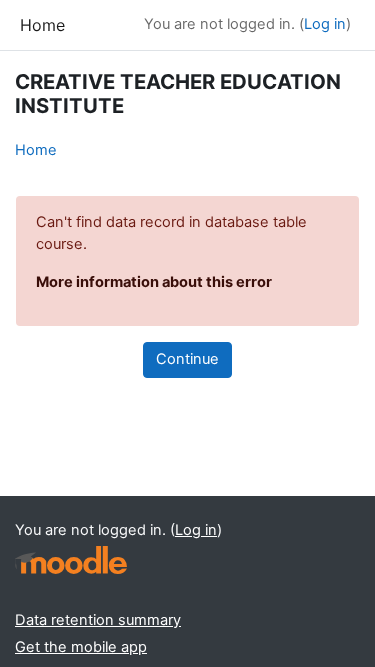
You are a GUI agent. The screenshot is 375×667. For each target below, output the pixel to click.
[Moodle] (71, 560)
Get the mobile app (81, 647)
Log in (325, 24)
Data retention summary (98, 620)
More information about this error (154, 282)
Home (36, 150)
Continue (187, 359)
